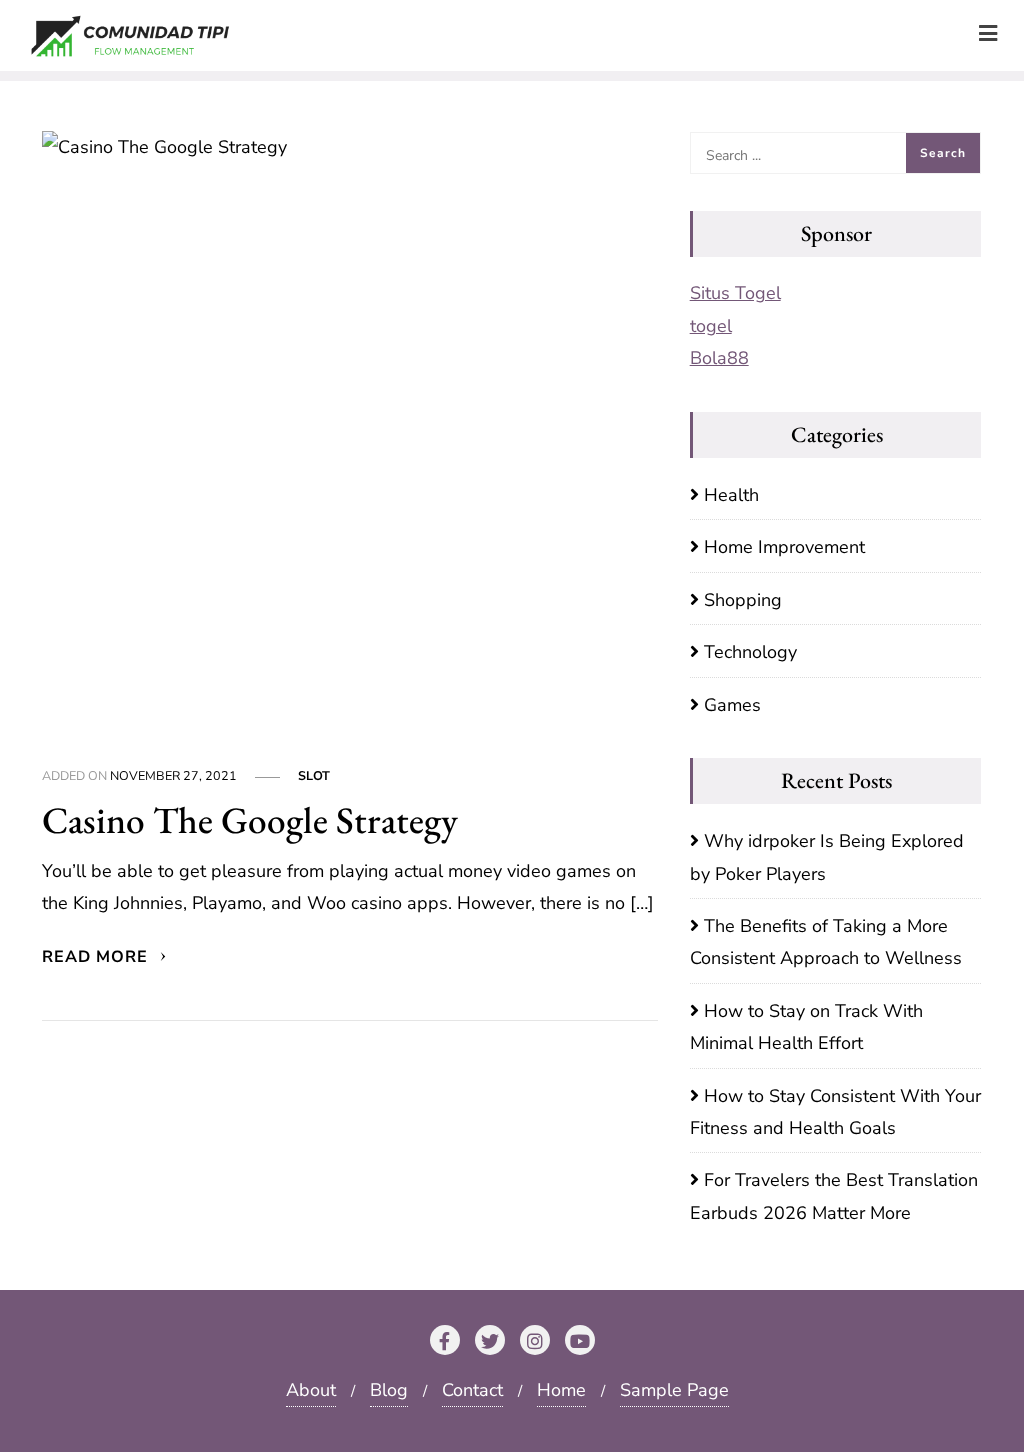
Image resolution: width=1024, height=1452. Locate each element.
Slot (314, 775)
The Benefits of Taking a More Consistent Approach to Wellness (826, 942)
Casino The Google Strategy (250, 819)
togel (711, 326)
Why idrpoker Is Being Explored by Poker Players (827, 857)
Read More (97, 957)
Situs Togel (735, 293)
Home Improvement (784, 547)
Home (561, 1390)
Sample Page (674, 1390)
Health (731, 495)
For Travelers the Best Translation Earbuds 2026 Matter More (834, 1196)
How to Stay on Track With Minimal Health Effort (806, 1027)
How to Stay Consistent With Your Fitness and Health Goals (835, 1112)
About (311, 1390)
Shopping (743, 600)
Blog (389, 1390)
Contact (472, 1390)
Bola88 (719, 358)
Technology (750, 652)
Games (732, 705)
